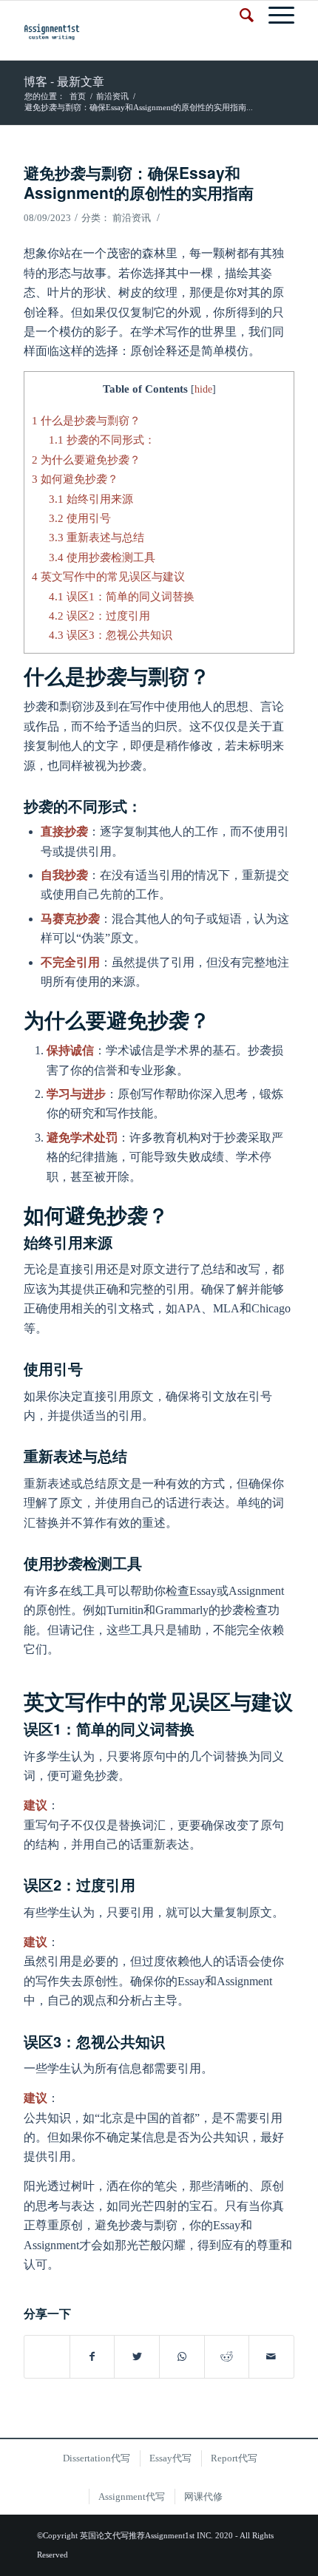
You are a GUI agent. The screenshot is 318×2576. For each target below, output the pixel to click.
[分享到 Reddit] (227, 2357)
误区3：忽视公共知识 (111, 635)
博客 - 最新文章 (64, 81)
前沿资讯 (132, 218)
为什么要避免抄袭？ (86, 460)
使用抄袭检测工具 (102, 557)
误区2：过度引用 (99, 616)
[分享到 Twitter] (137, 2357)
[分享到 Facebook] (92, 2357)
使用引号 (80, 518)
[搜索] (239, 16)
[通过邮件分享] (271, 2357)
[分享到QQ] (47, 2349)
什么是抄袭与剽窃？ (86, 420)
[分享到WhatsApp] (182, 2357)
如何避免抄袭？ (75, 479)
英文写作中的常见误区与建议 (108, 576)
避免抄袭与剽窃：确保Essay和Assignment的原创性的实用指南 (139, 182)
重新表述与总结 (97, 537)
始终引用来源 (91, 499)
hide (203, 389)
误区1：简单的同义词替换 (122, 596)
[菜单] (274, 16)
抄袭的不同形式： (102, 440)
